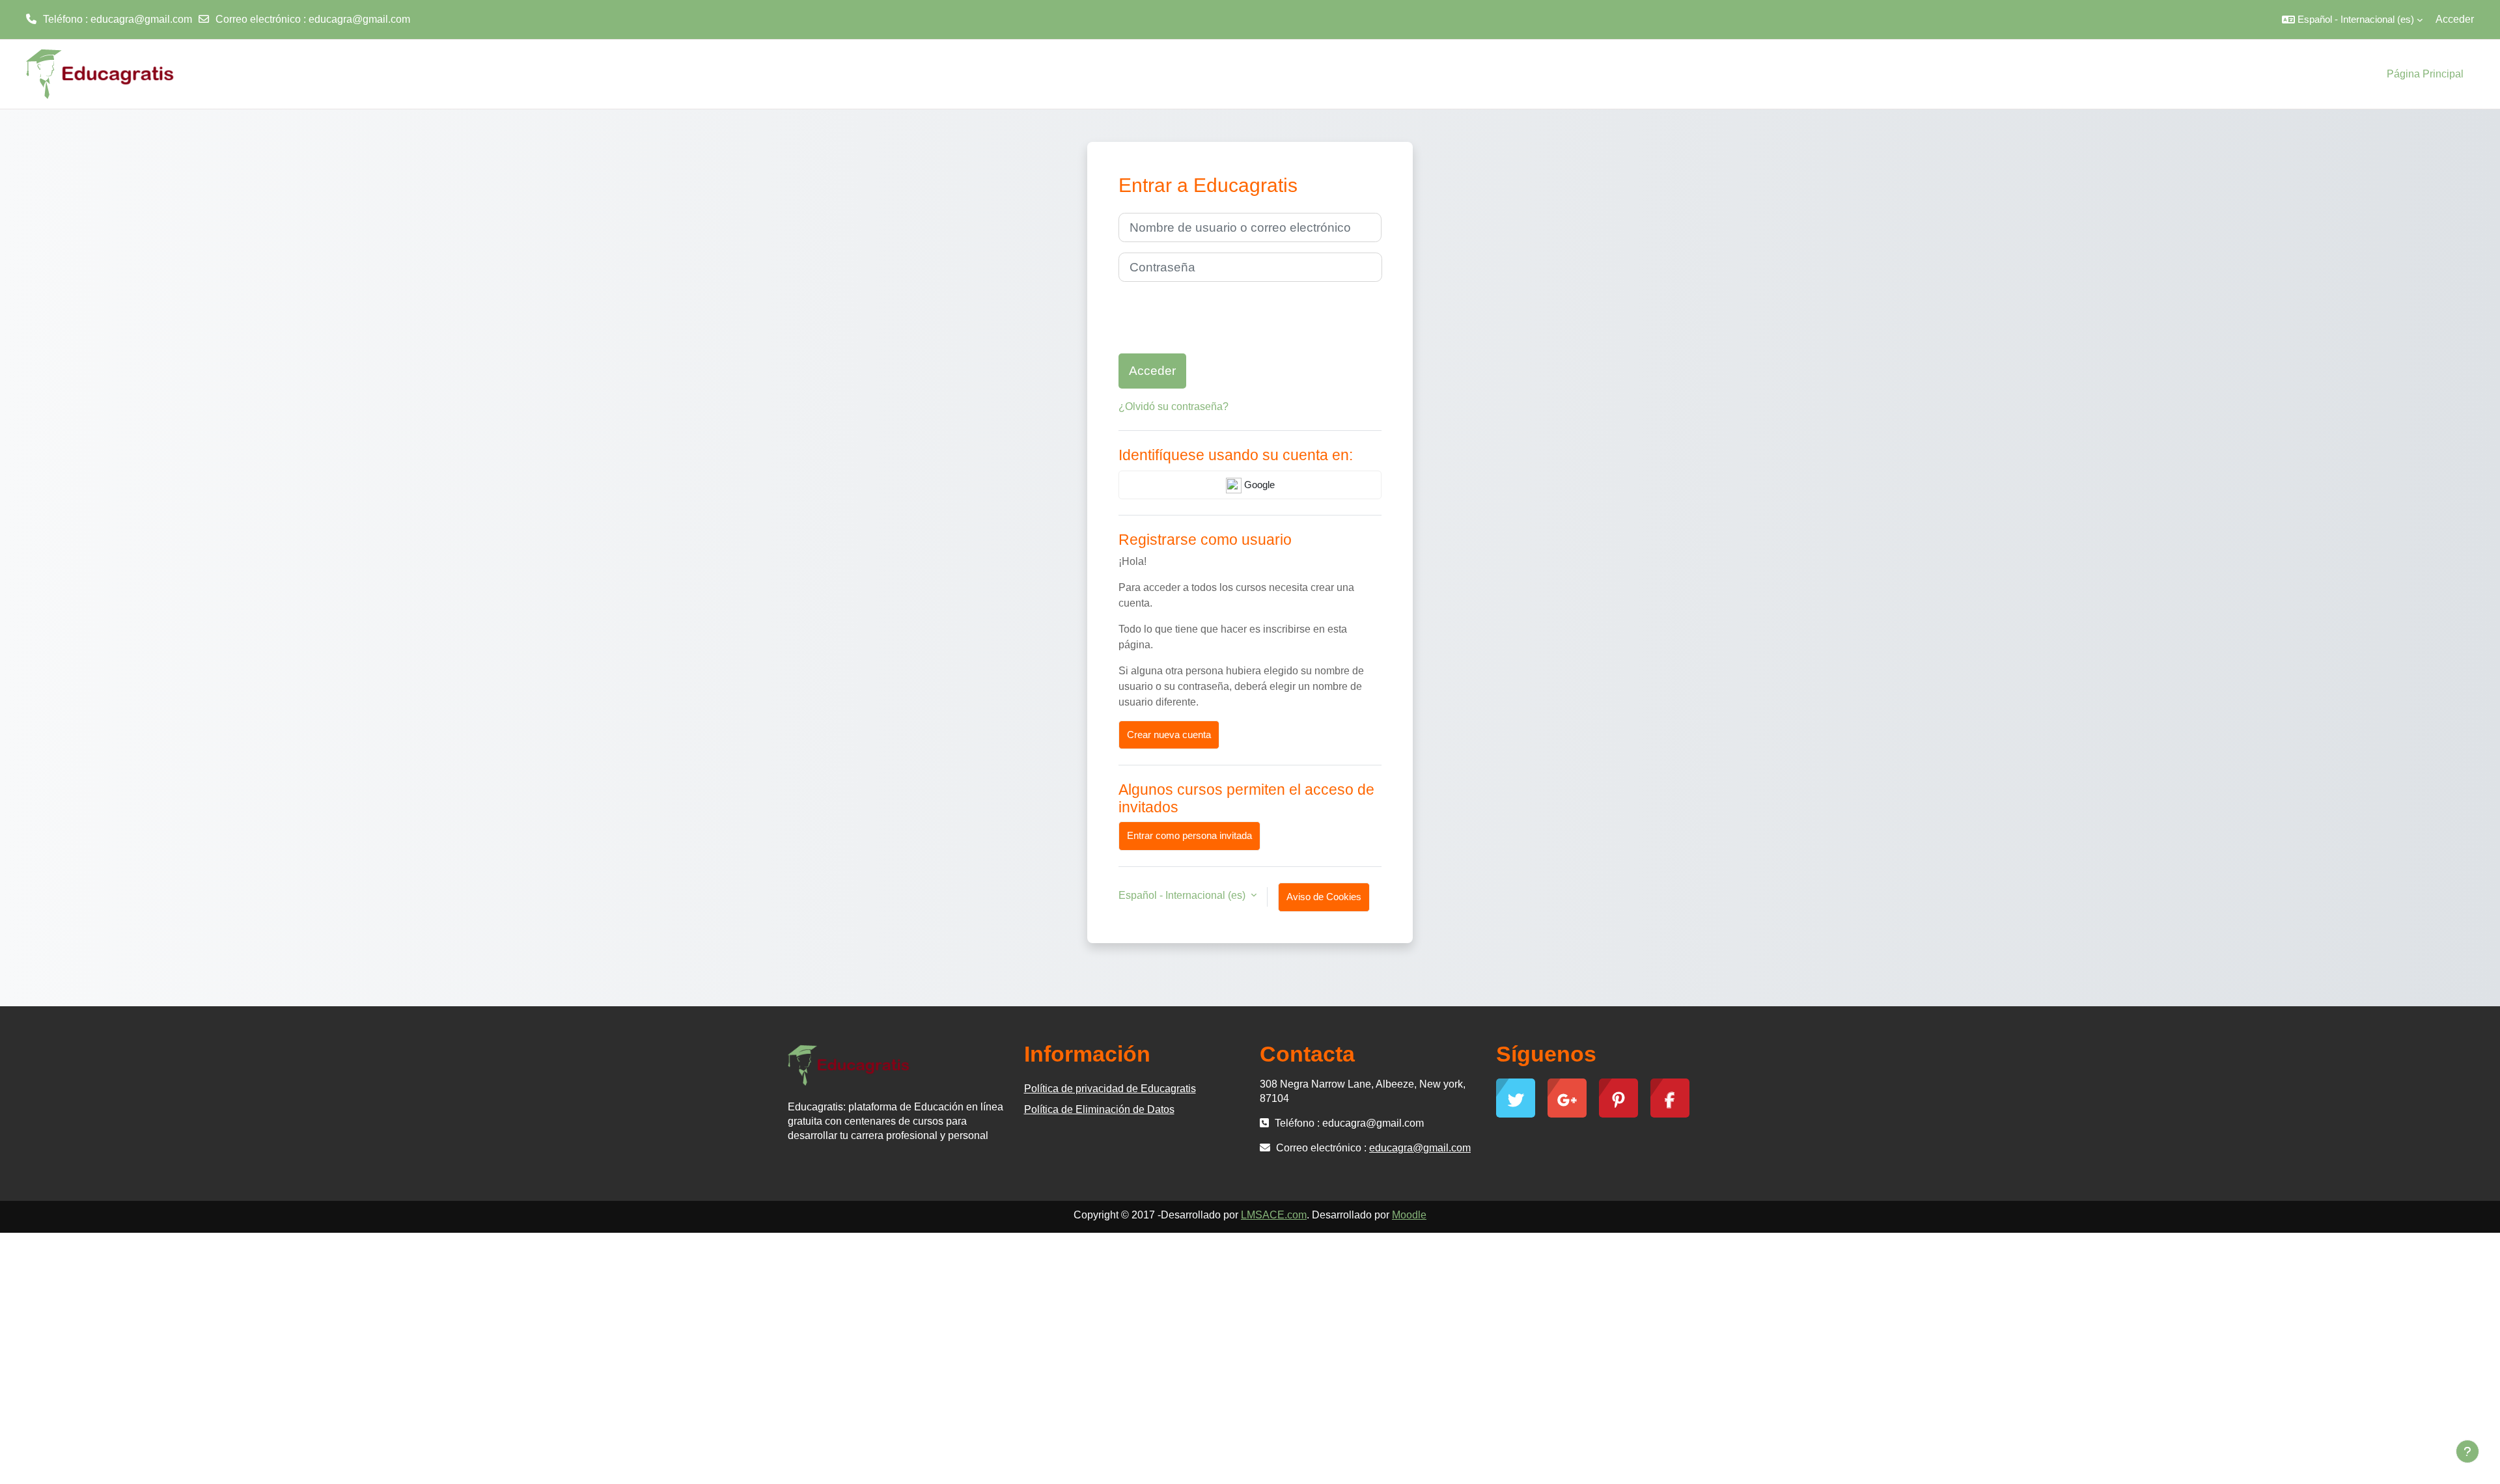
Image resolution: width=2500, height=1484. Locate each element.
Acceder (2455, 19)
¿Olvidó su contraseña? (1174, 406)
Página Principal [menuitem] (2425, 74)
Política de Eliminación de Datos (1099, 1109)
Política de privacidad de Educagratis (1110, 1089)
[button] (2352, 20)
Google (1258, 485)
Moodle (1409, 1215)
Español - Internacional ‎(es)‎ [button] (1183, 895)
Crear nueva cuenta (1169, 735)
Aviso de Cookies (1324, 897)
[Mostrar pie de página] (2467, 1451)
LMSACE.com (1274, 1215)
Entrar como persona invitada (1189, 835)
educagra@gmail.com (359, 19)
